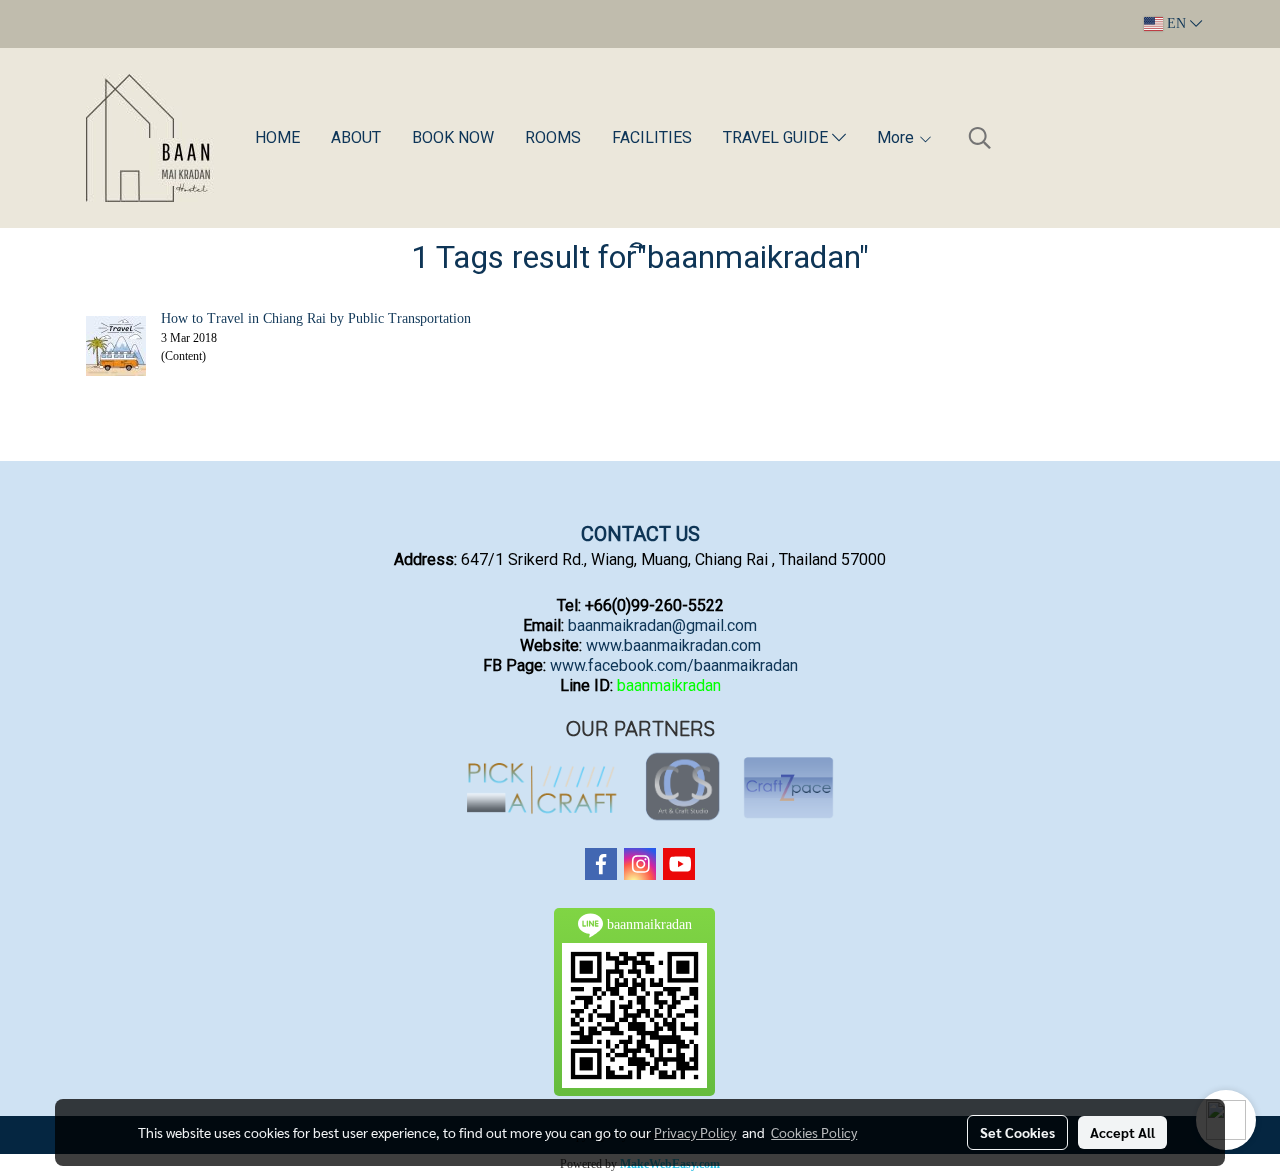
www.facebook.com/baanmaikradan (674, 665)
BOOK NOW (453, 137)
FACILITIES (652, 137)
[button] (980, 138)
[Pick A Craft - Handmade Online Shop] (541, 787)
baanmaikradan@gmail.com (662, 625)
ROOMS (553, 137)
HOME (277, 137)
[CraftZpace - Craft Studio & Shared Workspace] (788, 787)
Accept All (1122, 1132)
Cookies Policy (814, 1132)
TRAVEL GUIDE (777, 137)
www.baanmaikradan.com (673, 645)
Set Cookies (1017, 1132)
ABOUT (356, 137)
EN (1176, 23)
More (897, 137)
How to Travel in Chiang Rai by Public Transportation (316, 318)
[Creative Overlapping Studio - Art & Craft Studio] (684, 787)
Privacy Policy (695, 1132)
